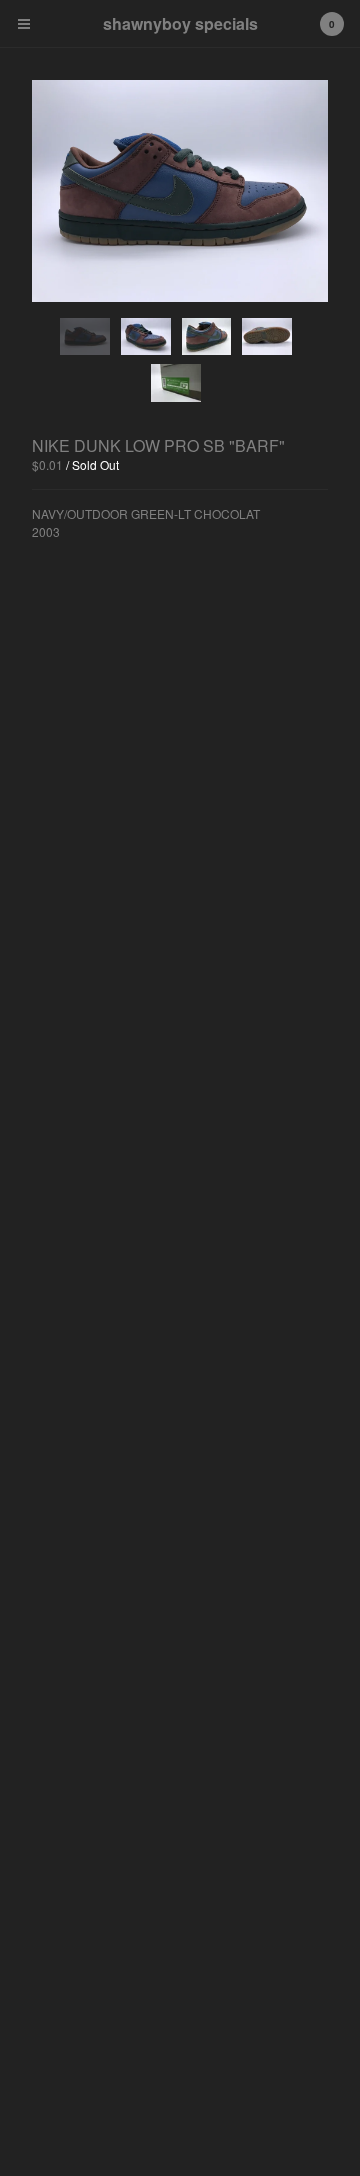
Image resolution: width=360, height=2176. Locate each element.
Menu (24, 24)
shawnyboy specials (180, 23)
